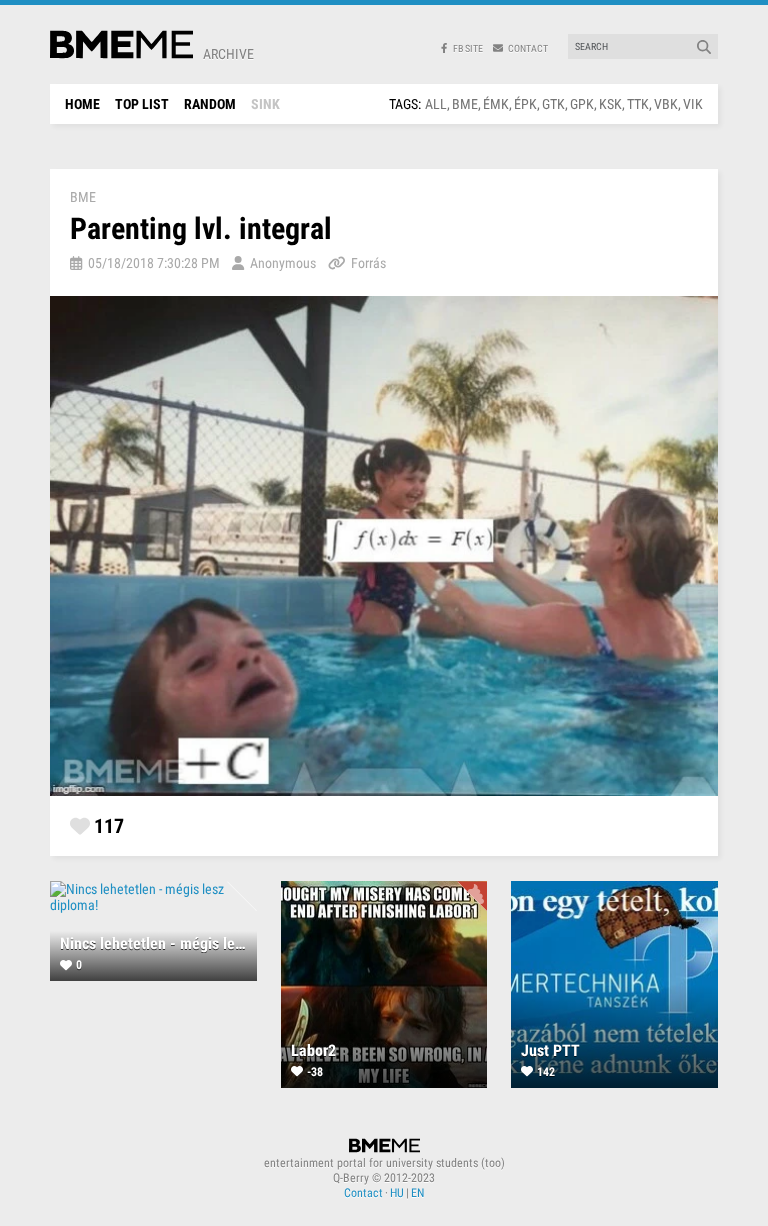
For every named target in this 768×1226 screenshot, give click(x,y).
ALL (436, 104)
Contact (363, 1193)
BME (465, 104)
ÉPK (525, 104)
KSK (610, 104)
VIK (693, 104)
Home (82, 104)
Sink (265, 104)
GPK (582, 104)
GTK (553, 104)
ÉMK (496, 104)
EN (417, 1193)
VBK (666, 104)
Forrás (368, 263)
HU (397, 1193)
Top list (142, 104)
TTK (638, 104)
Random (210, 104)
